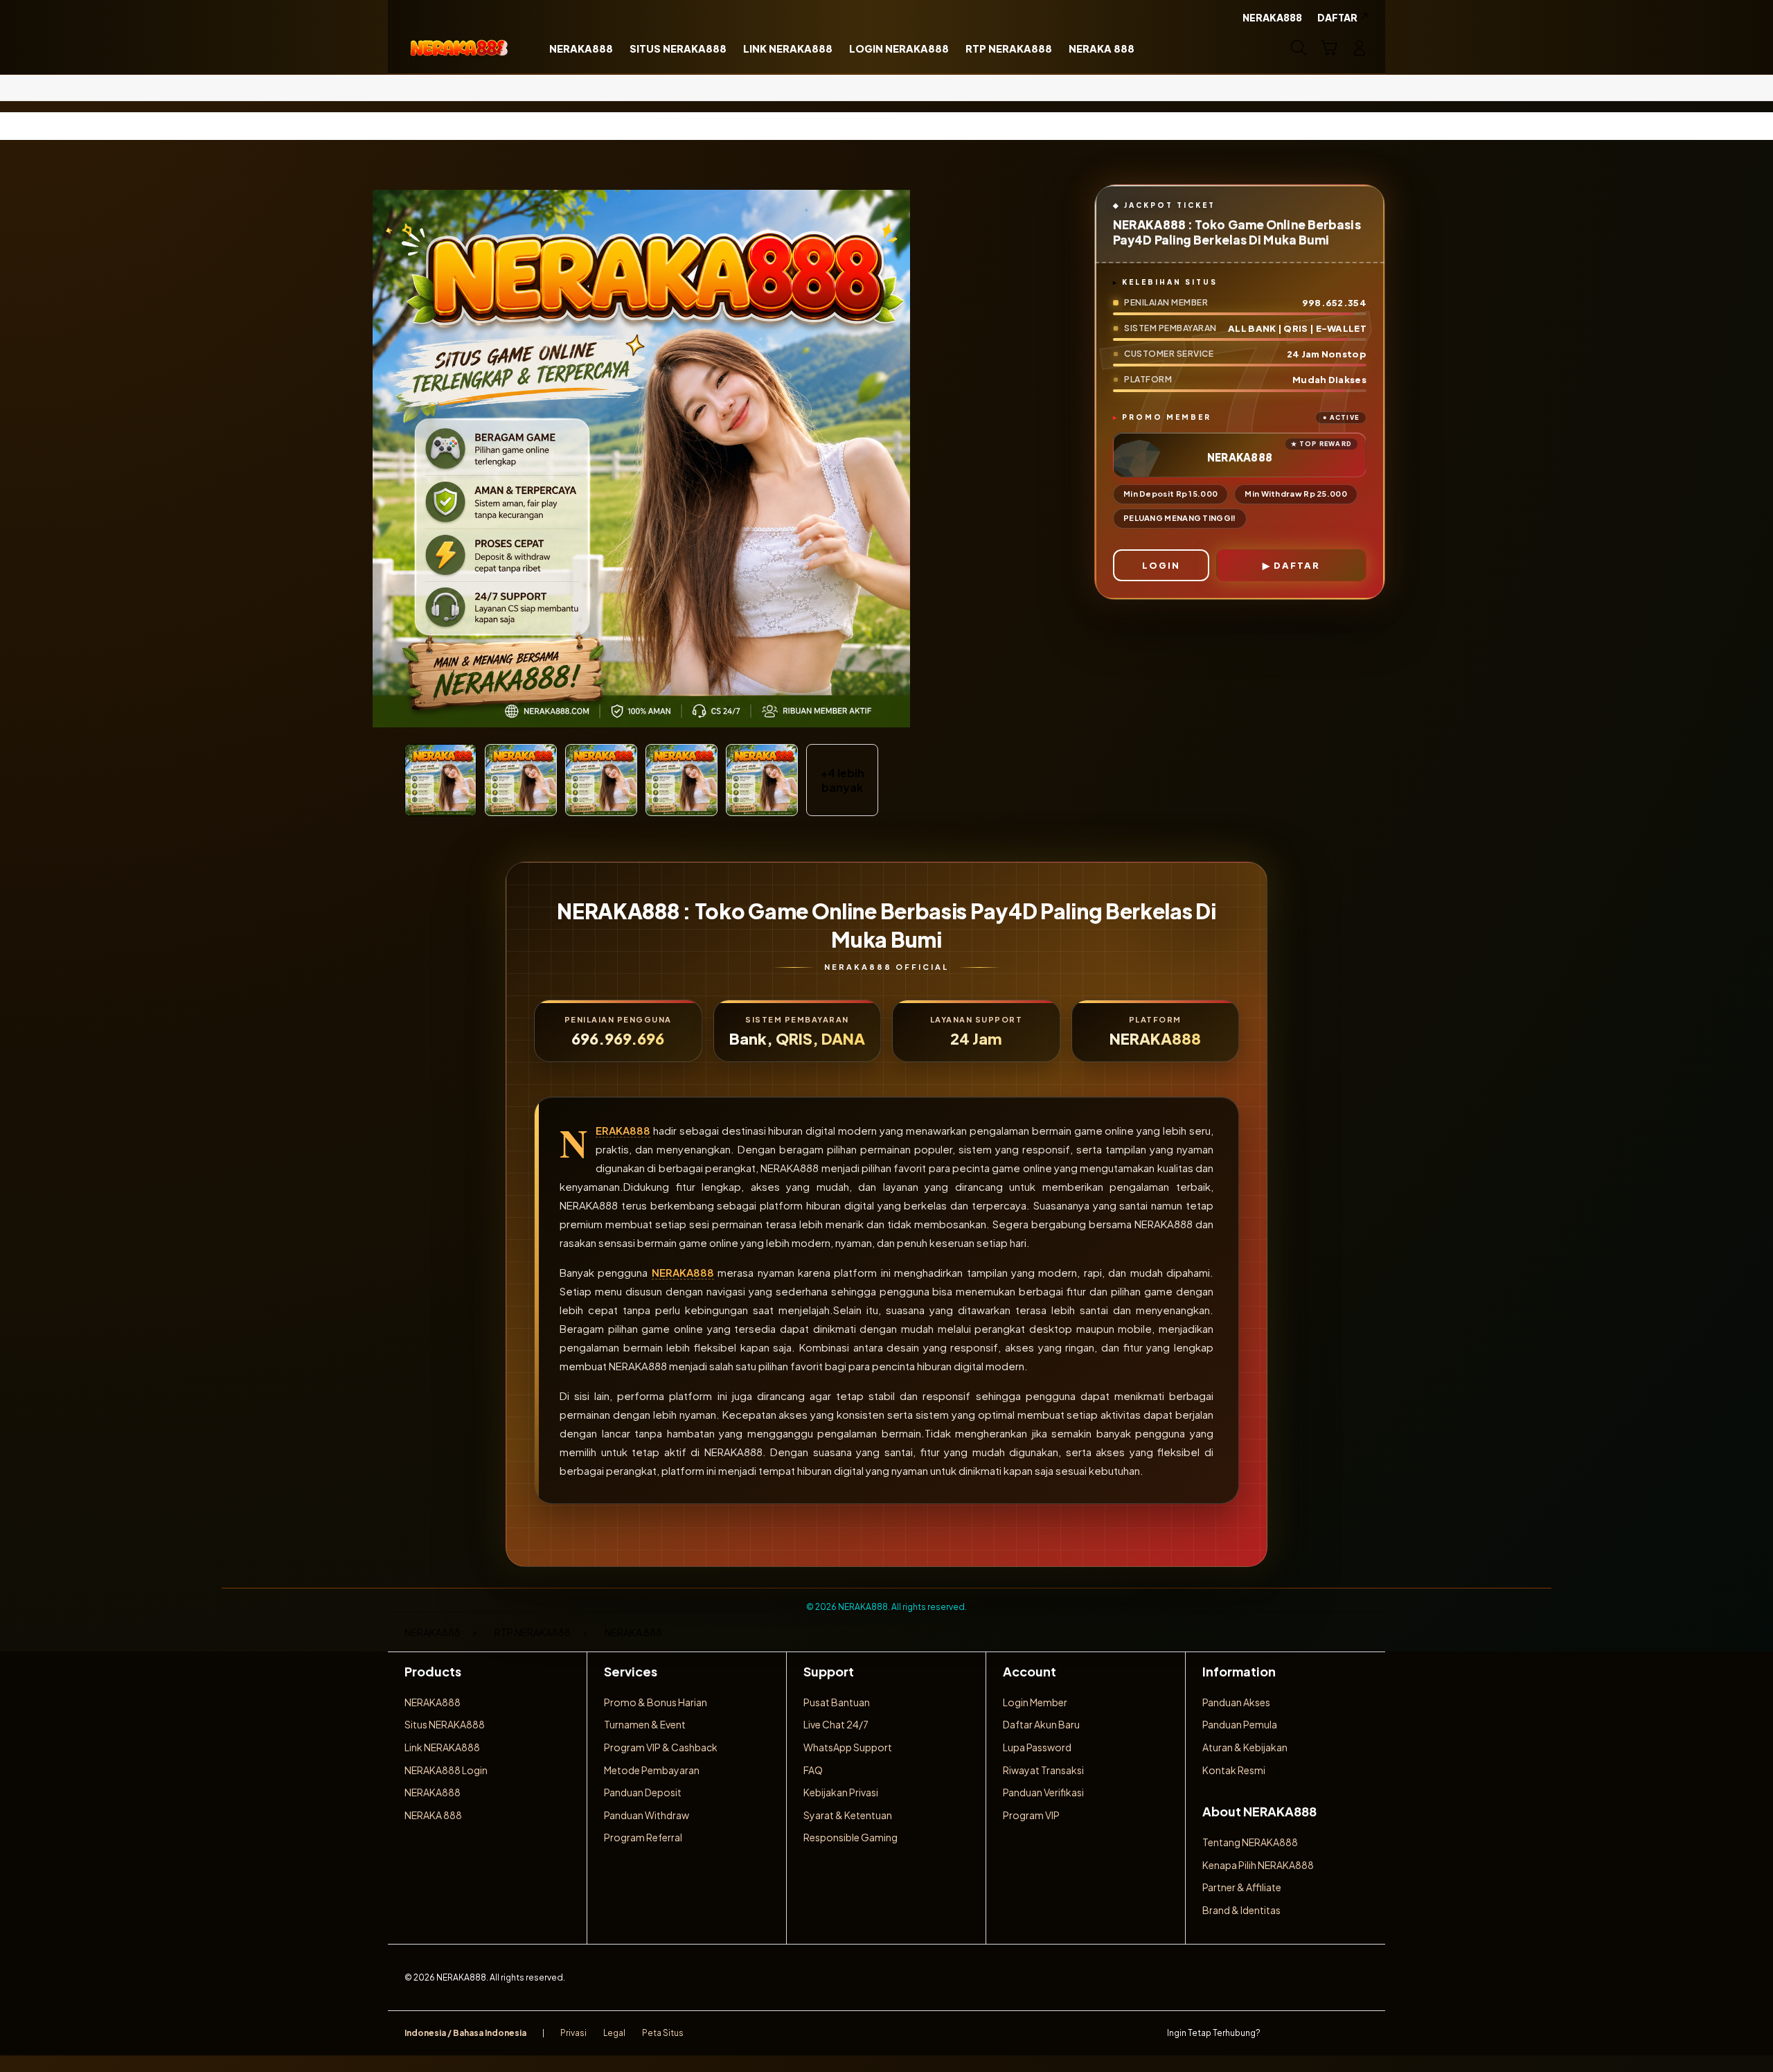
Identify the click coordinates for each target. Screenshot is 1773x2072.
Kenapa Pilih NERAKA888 (1258, 1865)
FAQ (813, 1770)
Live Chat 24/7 (836, 1724)
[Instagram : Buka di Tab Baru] (1333, 2033)
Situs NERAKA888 (445, 1724)
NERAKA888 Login (446, 1770)
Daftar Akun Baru (1041, 1724)
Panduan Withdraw (647, 1815)
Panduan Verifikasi (1043, 1792)
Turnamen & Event (645, 1724)
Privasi (573, 2033)
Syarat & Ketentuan (848, 1815)
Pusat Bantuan (837, 1702)
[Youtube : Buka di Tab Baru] (1360, 2033)
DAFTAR (1297, 565)
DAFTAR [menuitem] (1337, 17)
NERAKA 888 (433, 1815)
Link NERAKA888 (442, 1747)
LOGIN (1161, 565)
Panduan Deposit (643, 1792)
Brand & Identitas (1241, 1910)
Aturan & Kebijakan (1245, 1747)
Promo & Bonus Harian (656, 1702)
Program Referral (643, 1837)
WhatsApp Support (848, 1747)
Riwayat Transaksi (1043, 1770)
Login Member (1035, 1702)
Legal (614, 2033)
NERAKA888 (623, 1131)
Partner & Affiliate (1242, 1887)
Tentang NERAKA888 (1250, 1842)
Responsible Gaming (850, 1837)
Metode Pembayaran (652, 1770)
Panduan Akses (1236, 1702)
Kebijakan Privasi (841, 1792)
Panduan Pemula (1240, 1724)
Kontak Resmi (1234, 1770)
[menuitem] (581, 49)
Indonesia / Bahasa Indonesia (465, 2033)
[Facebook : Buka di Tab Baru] (1279, 2033)
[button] (1329, 48)
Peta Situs (663, 2033)
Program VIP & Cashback (661, 1747)
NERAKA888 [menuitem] (1272, 17)
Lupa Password (1037, 1747)
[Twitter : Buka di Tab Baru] (1306, 2033)
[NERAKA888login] (459, 48)
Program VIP (1031, 1815)
